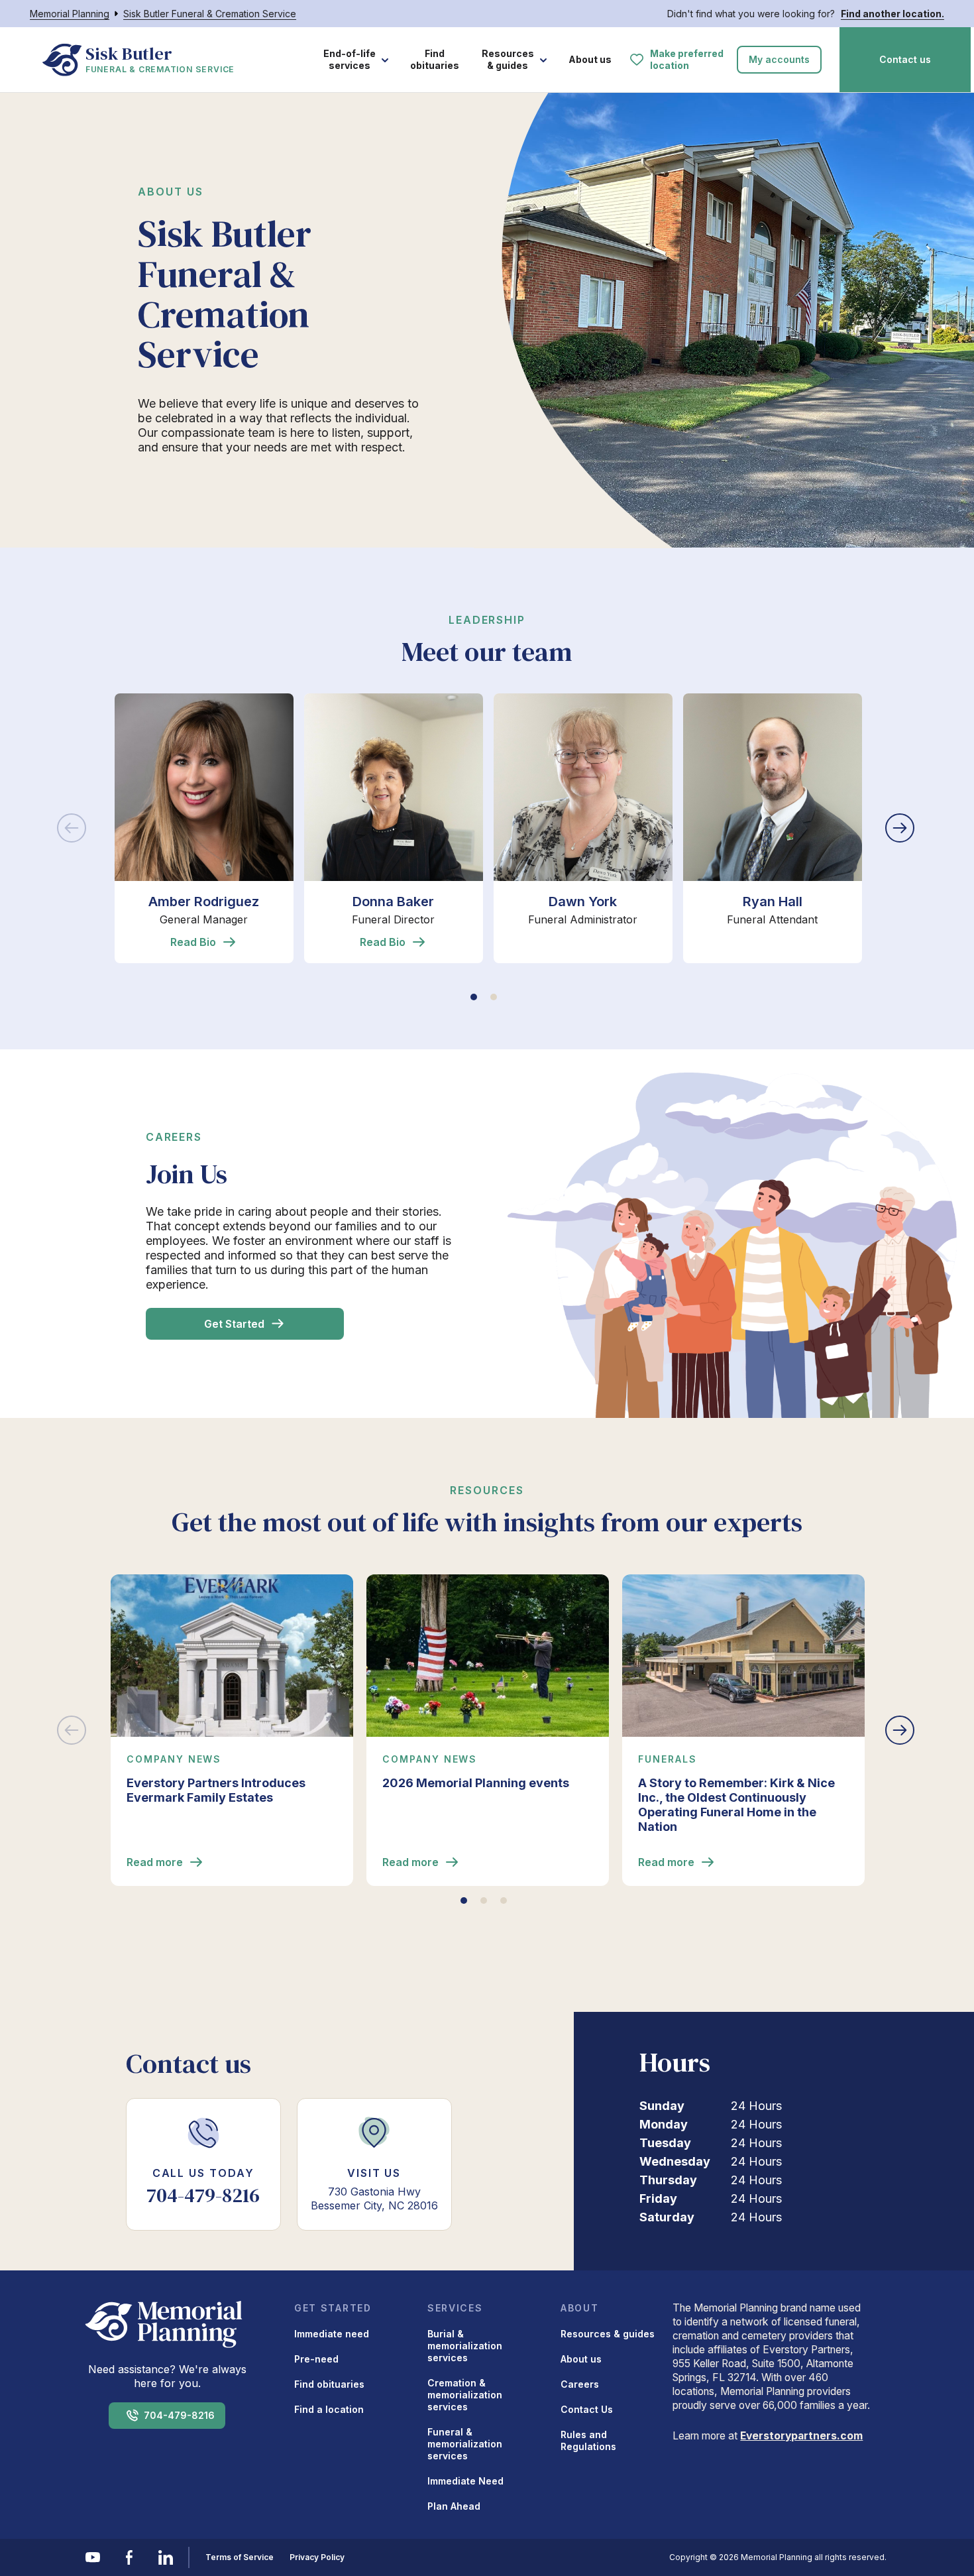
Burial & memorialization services (465, 2346)
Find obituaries (435, 59)
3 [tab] (504, 1901)
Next (901, 828)
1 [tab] (474, 997)
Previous (73, 828)
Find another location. (893, 14)
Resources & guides (508, 59)
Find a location (329, 2409)
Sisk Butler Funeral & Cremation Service (210, 14)
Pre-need (316, 2359)
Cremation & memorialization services (465, 2395)
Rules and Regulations (588, 2440)
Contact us (905, 59)
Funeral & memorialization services (465, 2444)
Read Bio (193, 942)
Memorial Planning (70, 14)
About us (590, 59)
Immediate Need (465, 2481)
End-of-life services (350, 59)
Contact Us (587, 2409)
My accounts (779, 59)
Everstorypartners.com (801, 2436)
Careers (580, 2384)
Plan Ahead (454, 2506)
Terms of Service (240, 2557)
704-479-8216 (179, 2415)
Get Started (234, 1324)
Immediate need (332, 2334)
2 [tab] (494, 997)
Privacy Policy (317, 2557)
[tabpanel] (204, 828)
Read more (155, 1862)
